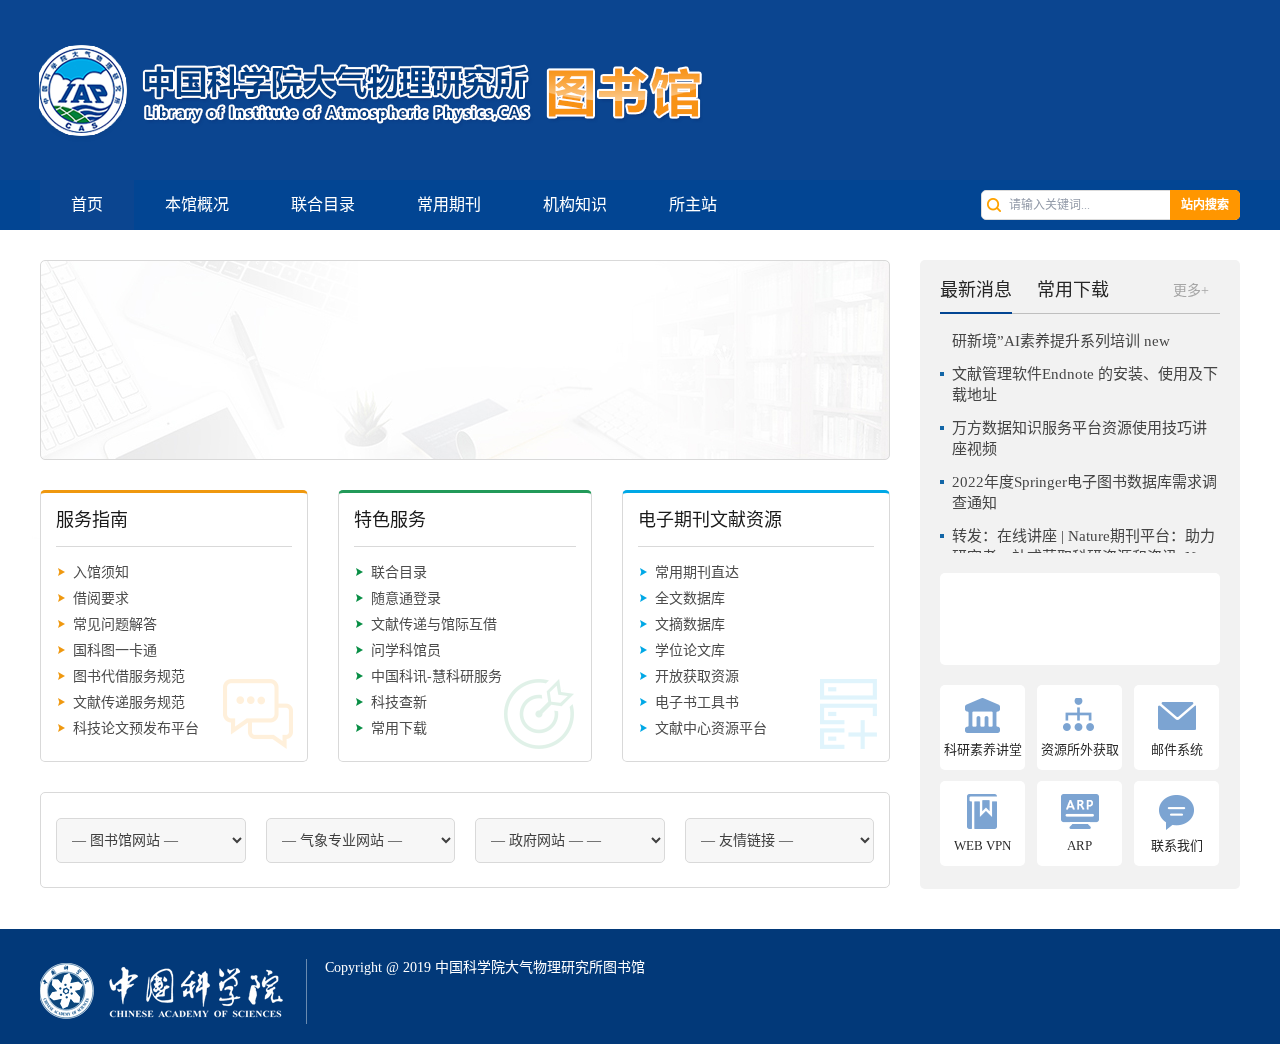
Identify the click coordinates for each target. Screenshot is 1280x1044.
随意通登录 (406, 598)
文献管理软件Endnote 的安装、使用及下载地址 (1085, 376)
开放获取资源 (697, 676)
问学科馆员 (406, 650)
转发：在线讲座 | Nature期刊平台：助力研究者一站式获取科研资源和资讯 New (1083, 538)
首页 (87, 204)
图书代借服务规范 (129, 676)
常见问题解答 (115, 624)
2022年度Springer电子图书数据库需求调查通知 (1084, 484)
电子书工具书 (697, 702)
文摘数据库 (690, 624)
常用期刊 (449, 204)
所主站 (693, 204)
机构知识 (575, 204)
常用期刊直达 (697, 572)
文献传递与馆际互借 (434, 624)
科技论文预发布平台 (136, 728)
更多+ (1191, 290)
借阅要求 (101, 598)
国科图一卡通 (115, 650)
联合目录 (323, 204)
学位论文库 (690, 650)
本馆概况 (197, 204)
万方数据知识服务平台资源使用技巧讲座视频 (1079, 430)
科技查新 (399, 702)
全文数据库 (690, 598)
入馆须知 (101, 572)
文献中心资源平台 (711, 728)
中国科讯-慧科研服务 (436, 676)
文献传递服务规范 (129, 702)
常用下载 (399, 728)
